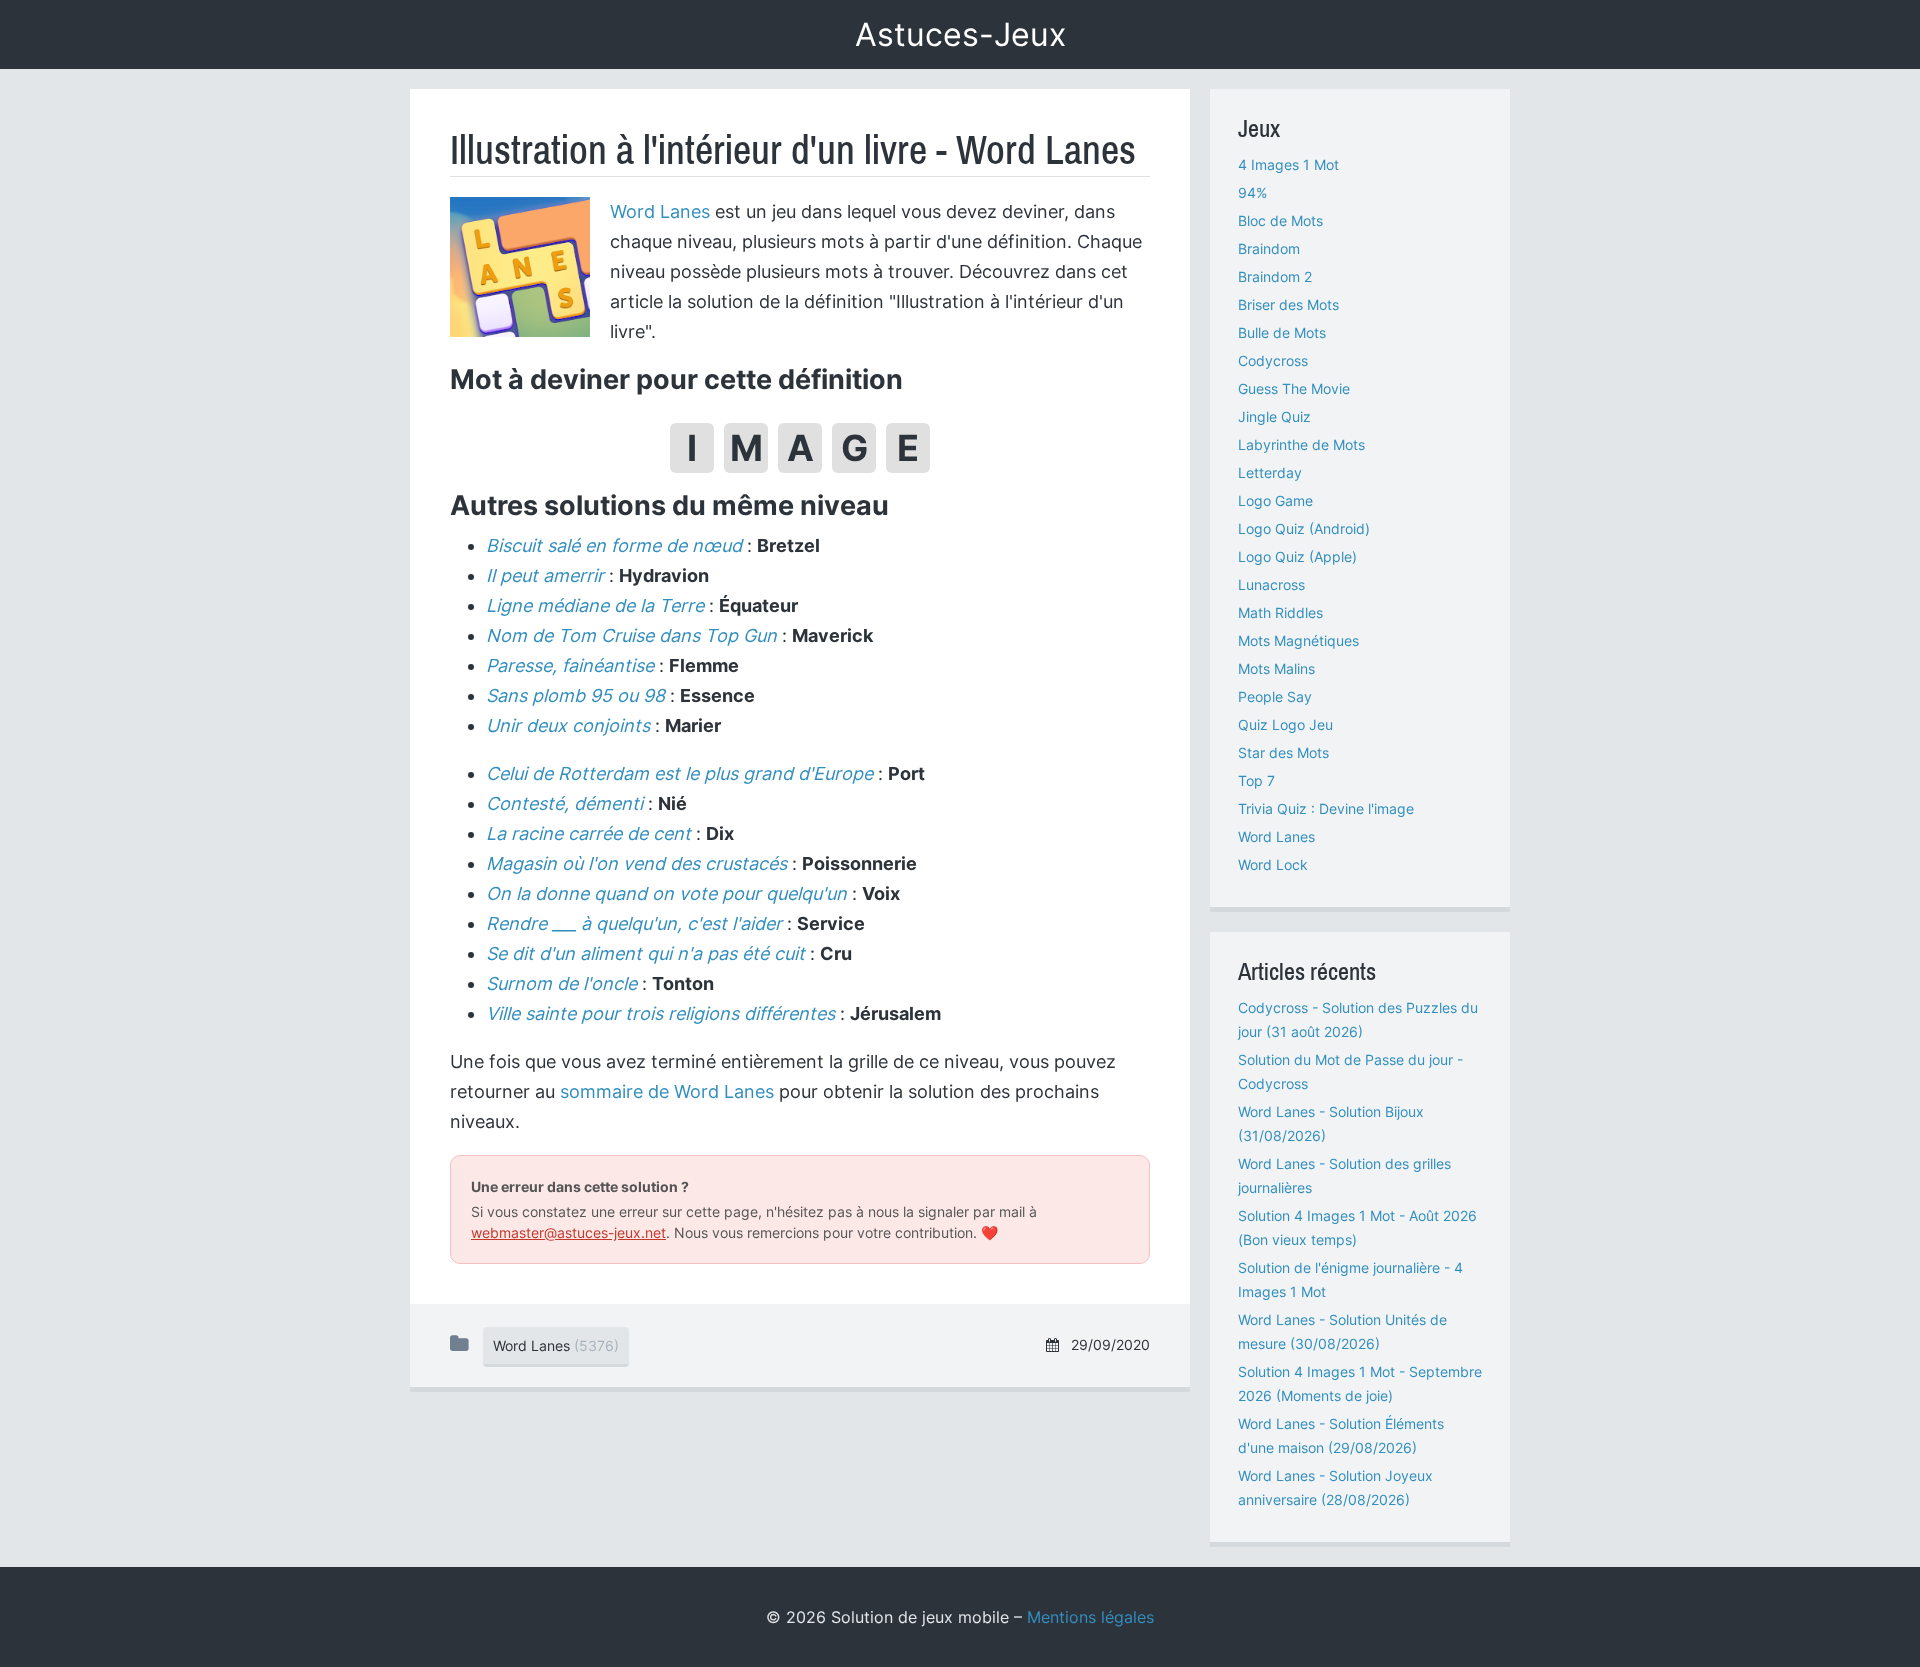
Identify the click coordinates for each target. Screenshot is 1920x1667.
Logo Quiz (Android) (1304, 528)
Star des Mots (1283, 752)
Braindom (1269, 248)
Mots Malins (1276, 668)
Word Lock (1273, 864)
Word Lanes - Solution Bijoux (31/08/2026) (1331, 1123)
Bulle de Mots (1282, 332)
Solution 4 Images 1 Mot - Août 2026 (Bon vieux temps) (1357, 1227)
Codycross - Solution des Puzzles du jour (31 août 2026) (1358, 1019)
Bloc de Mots (1280, 220)
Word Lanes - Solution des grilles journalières (1344, 1175)
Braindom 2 (1275, 276)
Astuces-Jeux (960, 34)
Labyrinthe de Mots (1301, 444)
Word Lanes (660, 211)
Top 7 (1256, 780)
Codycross (1273, 360)
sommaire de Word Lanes (667, 1091)
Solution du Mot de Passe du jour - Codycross (1350, 1071)
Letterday (1270, 472)
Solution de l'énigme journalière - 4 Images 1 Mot (1350, 1279)
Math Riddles (1280, 612)
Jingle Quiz (1274, 416)
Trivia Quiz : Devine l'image (1326, 808)
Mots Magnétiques (1298, 640)
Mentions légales (1090, 1617)
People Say (1275, 696)
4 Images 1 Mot (1288, 164)
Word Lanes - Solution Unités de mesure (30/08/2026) (1342, 1331)
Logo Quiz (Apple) (1297, 556)
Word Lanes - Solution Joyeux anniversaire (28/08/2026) (1335, 1487)
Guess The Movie (1294, 388)
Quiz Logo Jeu (1285, 724)
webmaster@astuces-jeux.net (568, 1232)
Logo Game (1275, 500)
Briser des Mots (1288, 304)
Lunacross (1271, 584)
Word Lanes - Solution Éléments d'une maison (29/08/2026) (1341, 1435)
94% (1252, 192)
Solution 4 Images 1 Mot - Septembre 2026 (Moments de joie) (1360, 1383)
